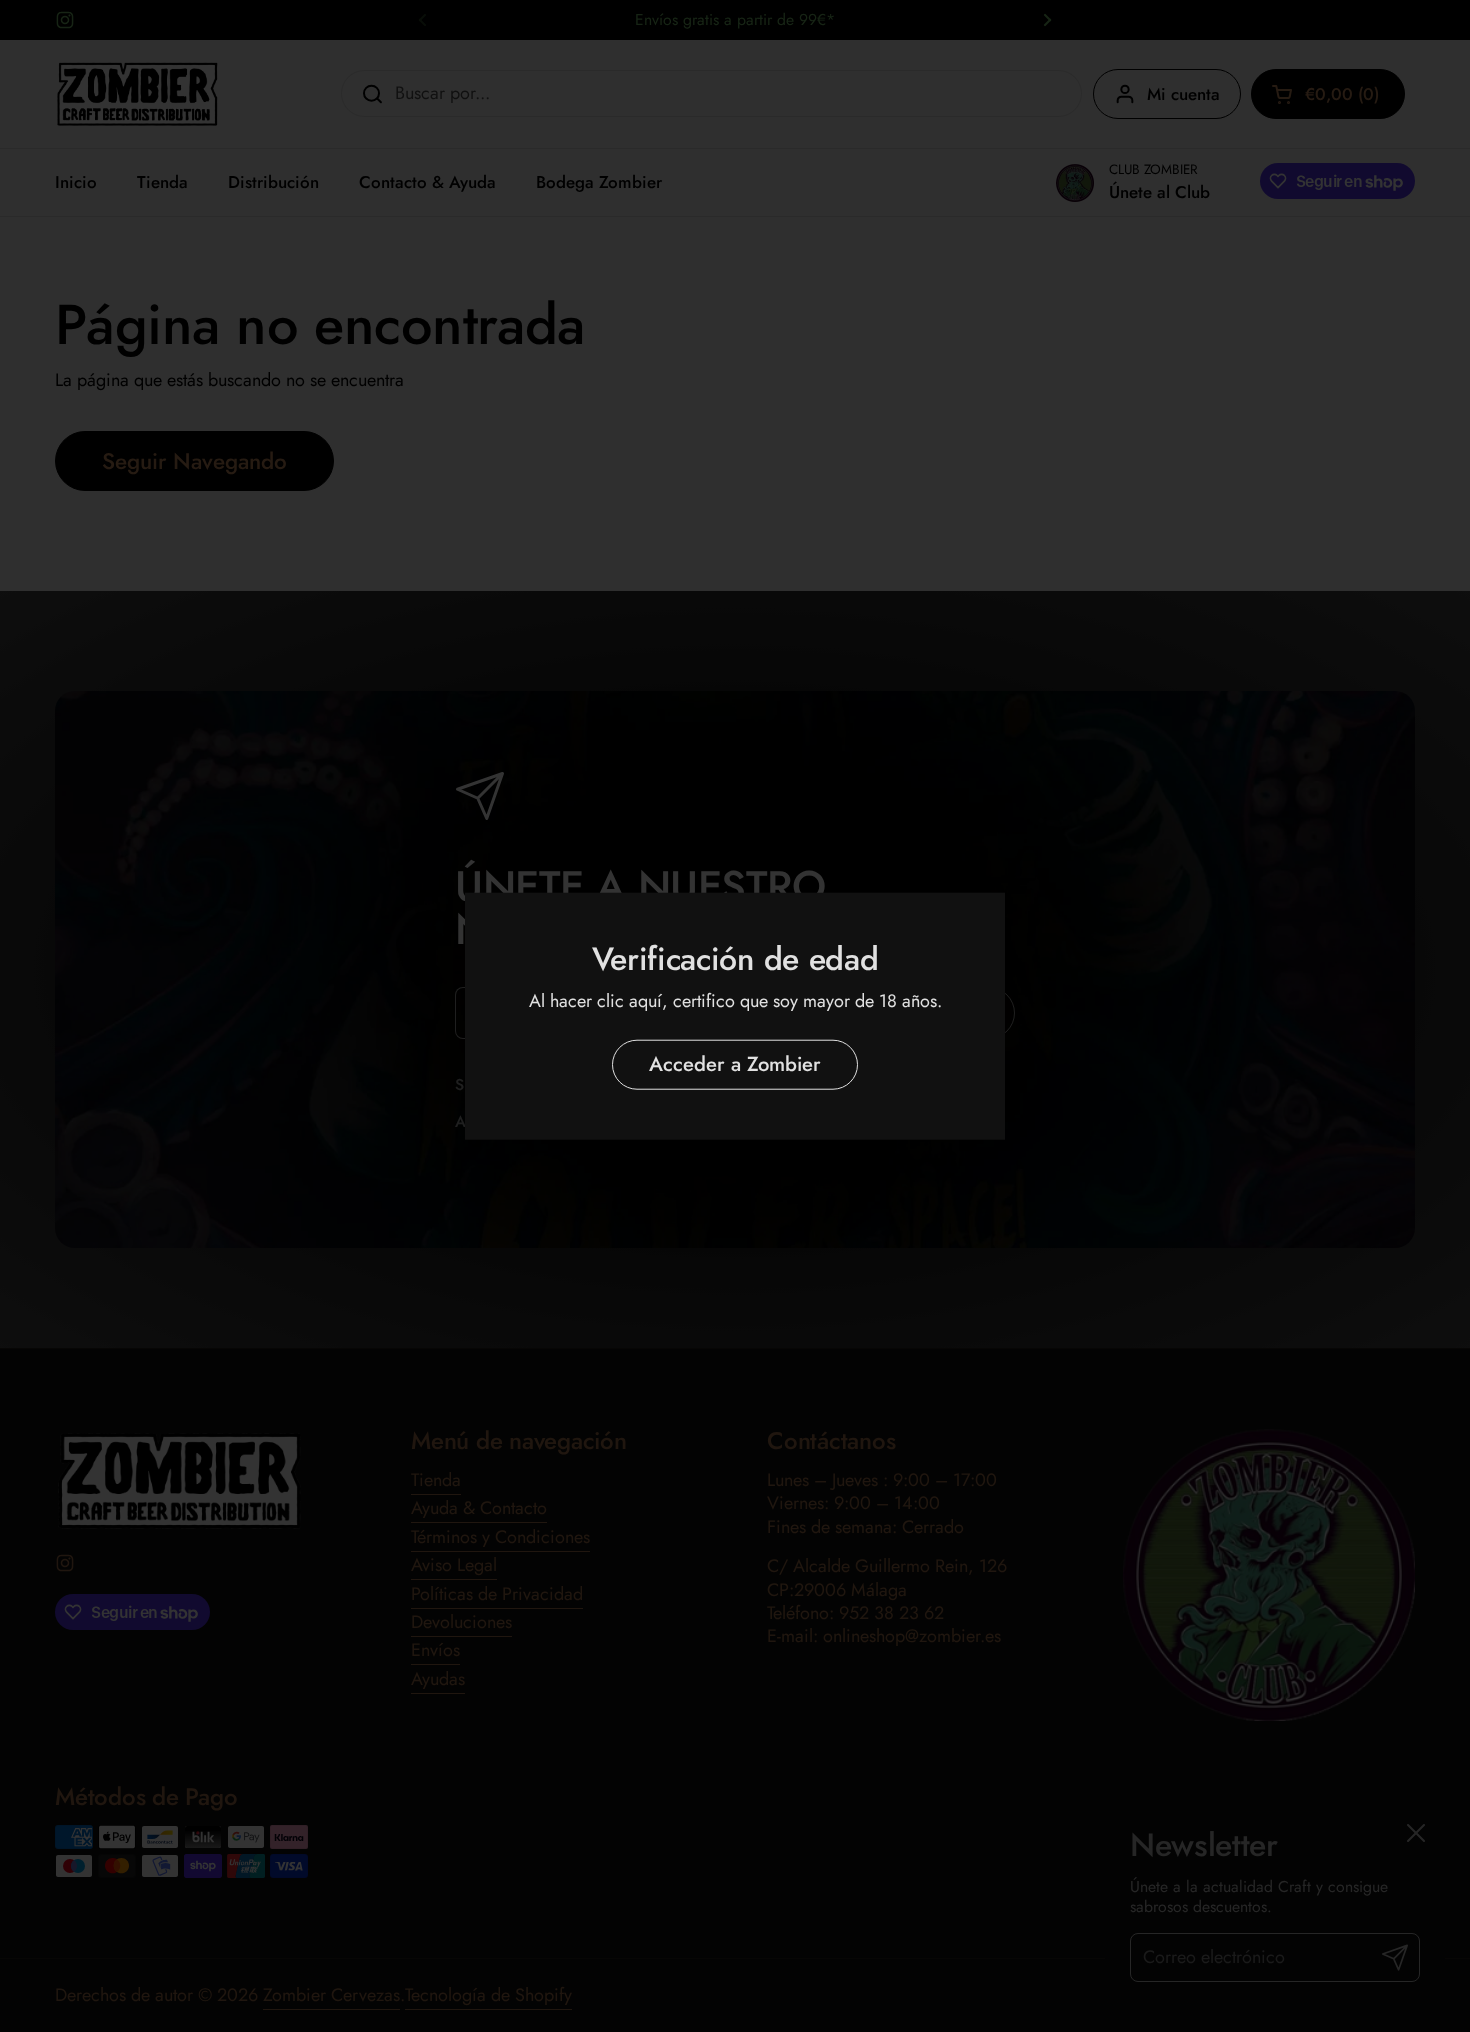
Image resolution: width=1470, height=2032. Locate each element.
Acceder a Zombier (735, 1064)
